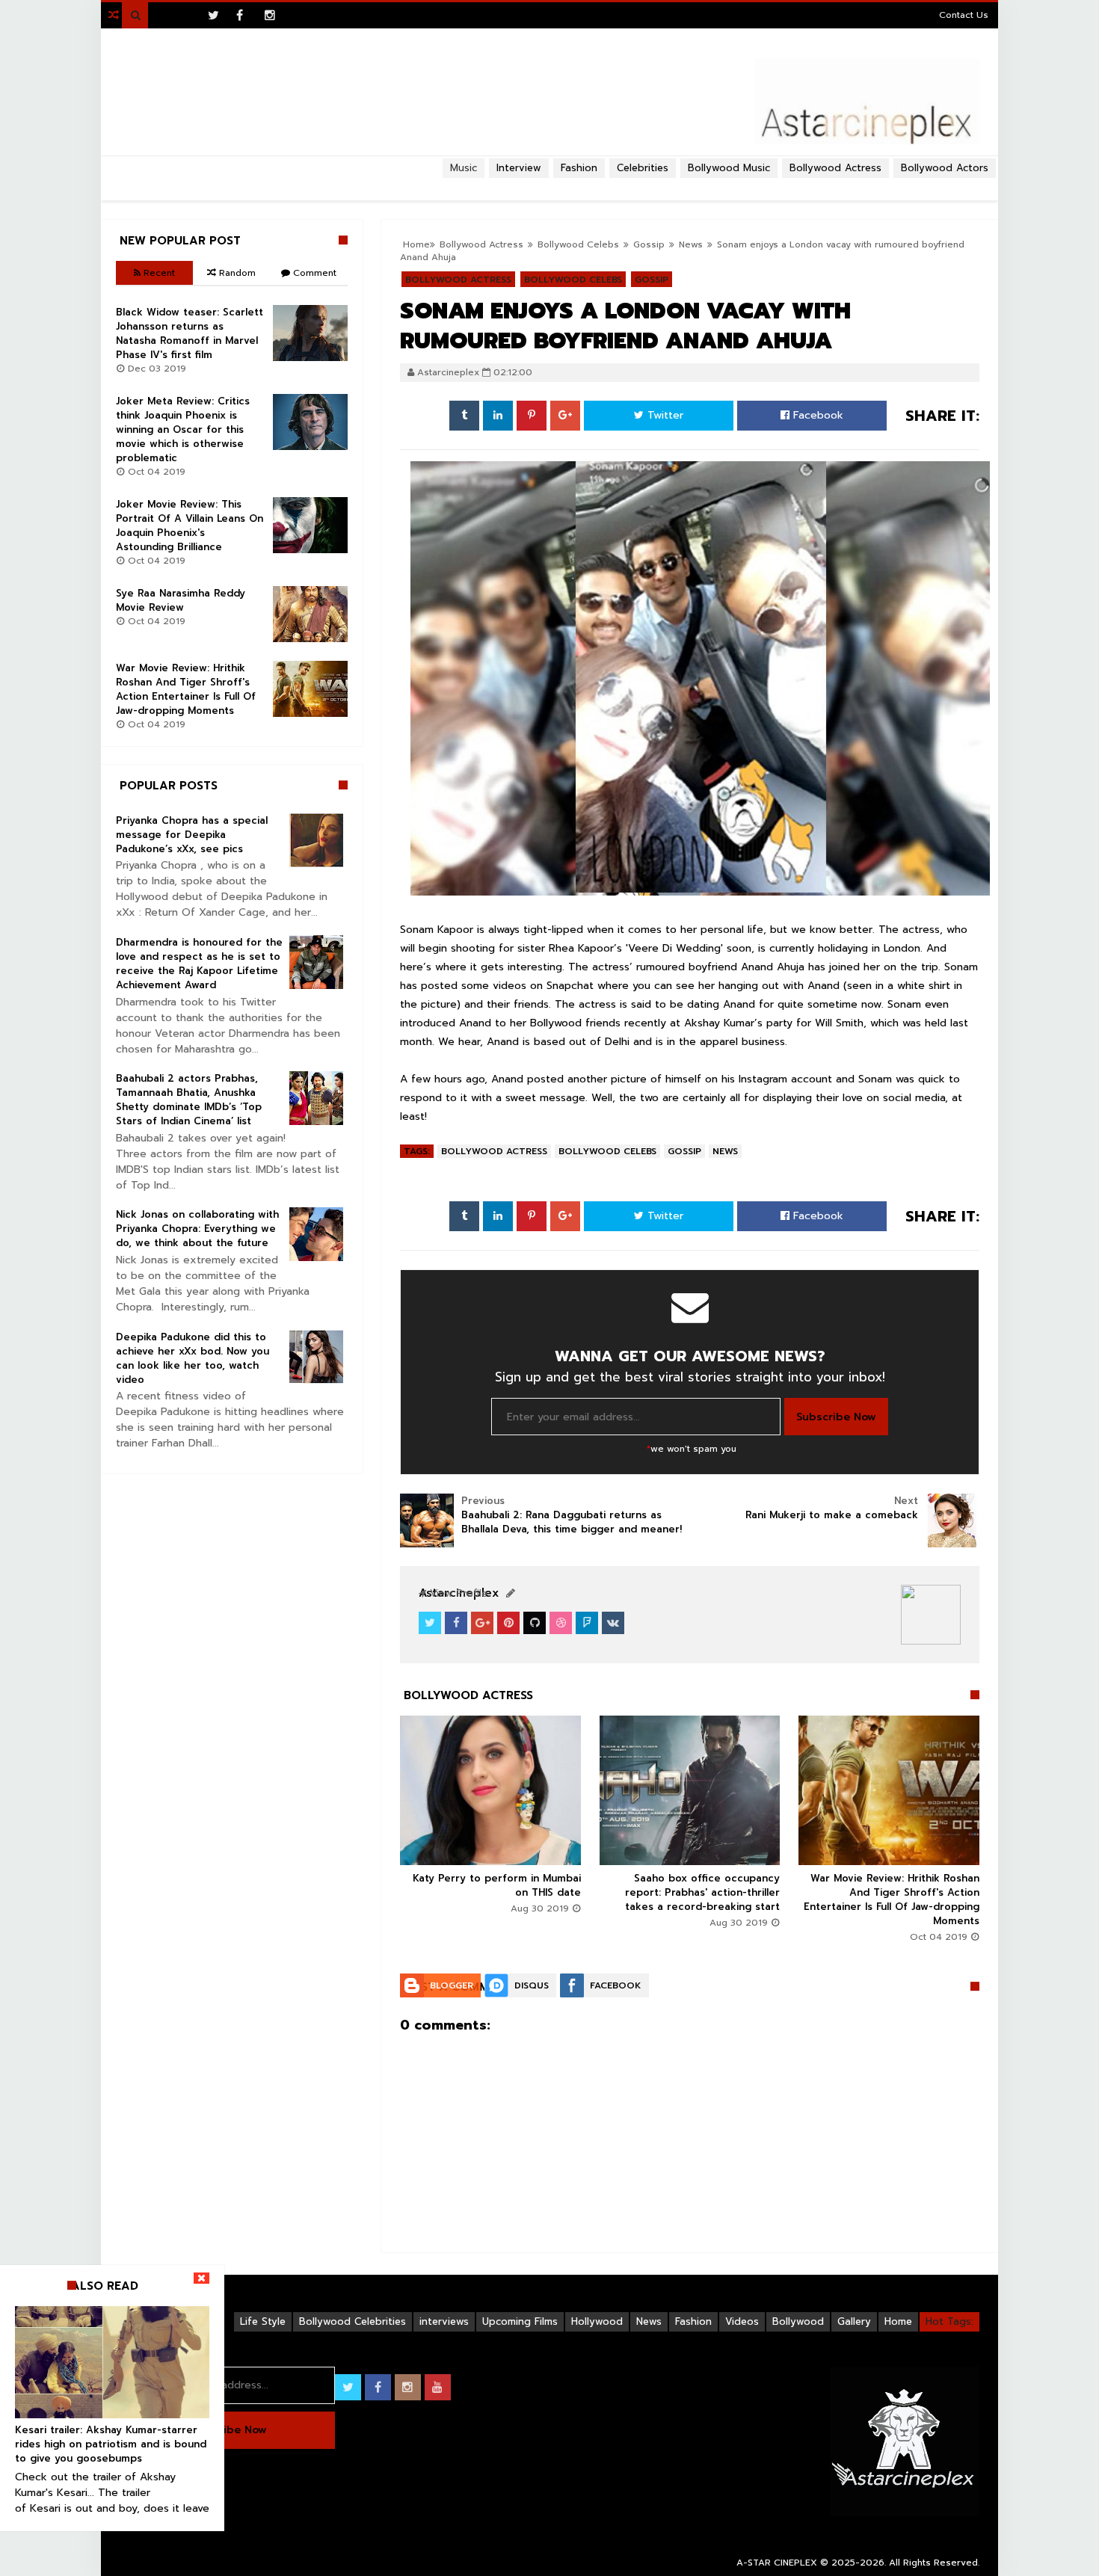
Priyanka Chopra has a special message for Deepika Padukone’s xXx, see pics (192, 835)
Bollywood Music (729, 168)
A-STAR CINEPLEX (777, 2563)
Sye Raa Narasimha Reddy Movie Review (181, 600)
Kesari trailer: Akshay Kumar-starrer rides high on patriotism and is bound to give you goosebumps (111, 2444)
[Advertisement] (549, 184)
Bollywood (798, 2321)
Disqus (532, 1985)
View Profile (457, 1593)
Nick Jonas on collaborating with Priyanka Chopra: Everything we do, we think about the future (197, 1229)
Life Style (263, 2321)
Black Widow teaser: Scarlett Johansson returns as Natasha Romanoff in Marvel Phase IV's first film (190, 333)
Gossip (684, 1151)
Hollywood (597, 2321)
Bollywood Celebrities (353, 2321)
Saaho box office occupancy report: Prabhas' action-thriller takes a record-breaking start (702, 1892)
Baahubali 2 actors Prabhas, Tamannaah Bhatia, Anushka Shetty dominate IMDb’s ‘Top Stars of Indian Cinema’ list (189, 1100)
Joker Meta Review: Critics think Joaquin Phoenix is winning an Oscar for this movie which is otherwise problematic (183, 429)
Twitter (664, 415)
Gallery (854, 2321)
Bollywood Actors (945, 168)
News (725, 1151)
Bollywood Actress (835, 168)
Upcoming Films (520, 2321)
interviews (444, 2321)
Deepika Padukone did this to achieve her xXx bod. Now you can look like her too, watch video (193, 1358)
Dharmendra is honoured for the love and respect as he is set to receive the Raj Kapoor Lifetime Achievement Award (199, 964)
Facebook (816, 415)
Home (898, 2321)
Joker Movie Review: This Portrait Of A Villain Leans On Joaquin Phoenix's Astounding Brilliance (190, 526)
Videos (742, 2321)
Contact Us (964, 15)
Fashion (693, 2321)
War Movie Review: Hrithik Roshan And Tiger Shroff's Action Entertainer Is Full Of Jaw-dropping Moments (892, 1899)
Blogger (452, 1985)
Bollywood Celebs (607, 1151)
